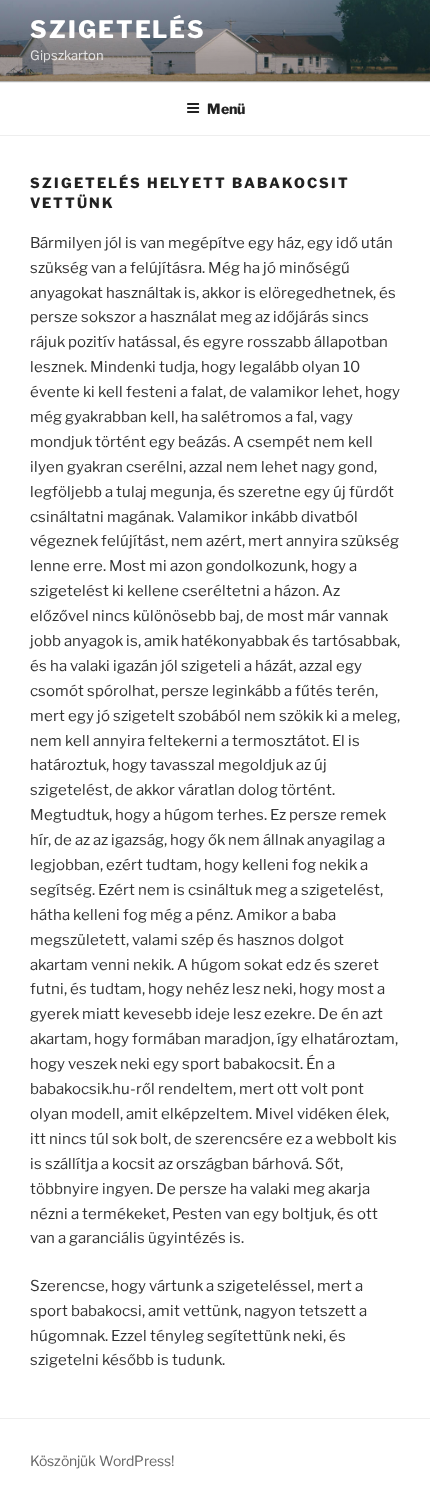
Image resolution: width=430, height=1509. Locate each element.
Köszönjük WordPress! (102, 1460)
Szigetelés (118, 29)
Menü (226, 108)
